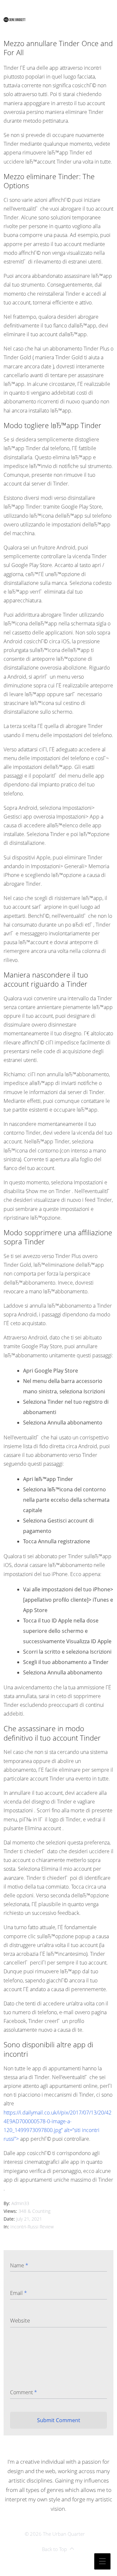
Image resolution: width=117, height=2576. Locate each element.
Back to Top (54, 2549)
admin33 (20, 2203)
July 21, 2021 (29, 2219)
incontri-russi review (32, 2227)
